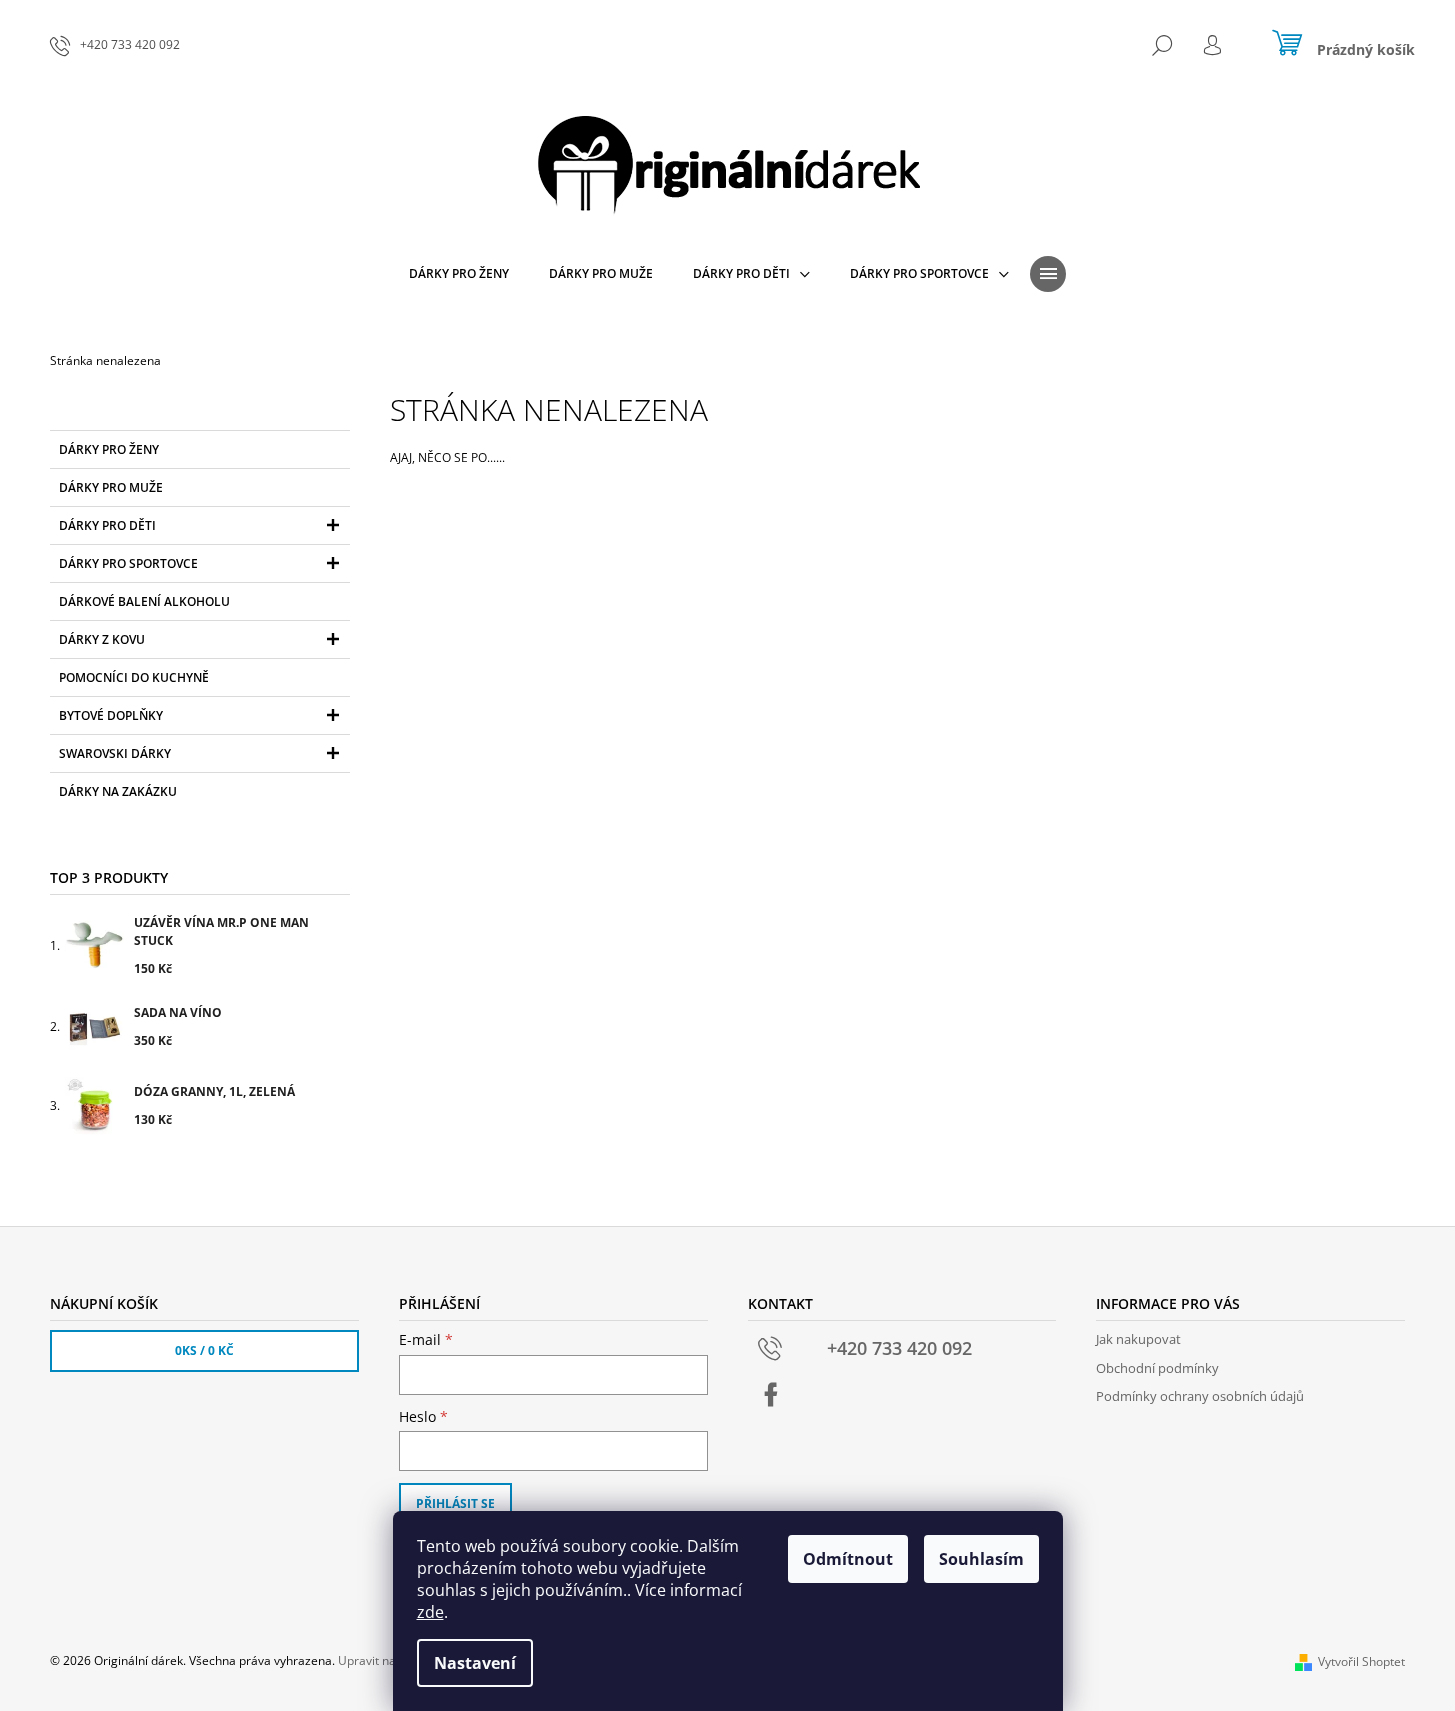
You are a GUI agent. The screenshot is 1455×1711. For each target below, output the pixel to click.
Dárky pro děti (107, 525)
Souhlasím (981, 1559)
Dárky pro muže (111, 487)
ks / (204, 1350)
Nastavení (475, 1663)
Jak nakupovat (1138, 1339)
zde (430, 1612)
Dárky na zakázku (118, 791)
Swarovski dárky (115, 753)
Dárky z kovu (102, 639)
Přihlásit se (455, 1503)
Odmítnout (848, 1559)
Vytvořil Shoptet (1361, 1661)
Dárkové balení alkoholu (144, 601)
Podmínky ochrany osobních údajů (1200, 1396)
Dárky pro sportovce (128, 563)
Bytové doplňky (111, 715)
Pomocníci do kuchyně (134, 677)
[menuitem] (459, 274)
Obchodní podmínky (1157, 1368)
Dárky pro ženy (109, 449)
